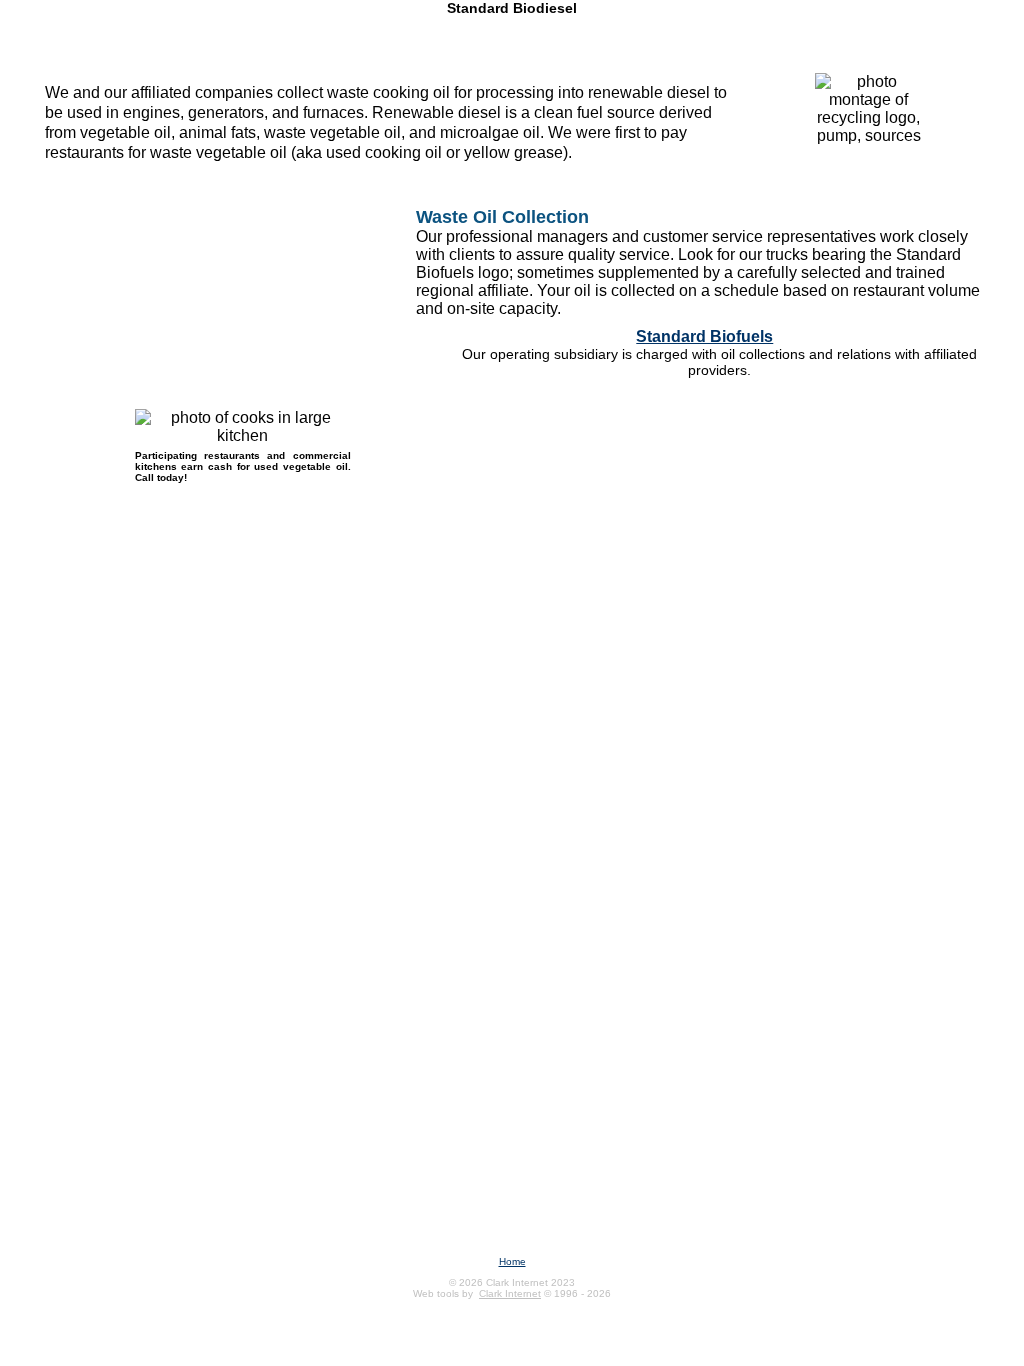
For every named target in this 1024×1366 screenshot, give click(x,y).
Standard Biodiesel (512, 8)
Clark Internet (510, 1293)
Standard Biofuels (704, 336)
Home (512, 1261)
